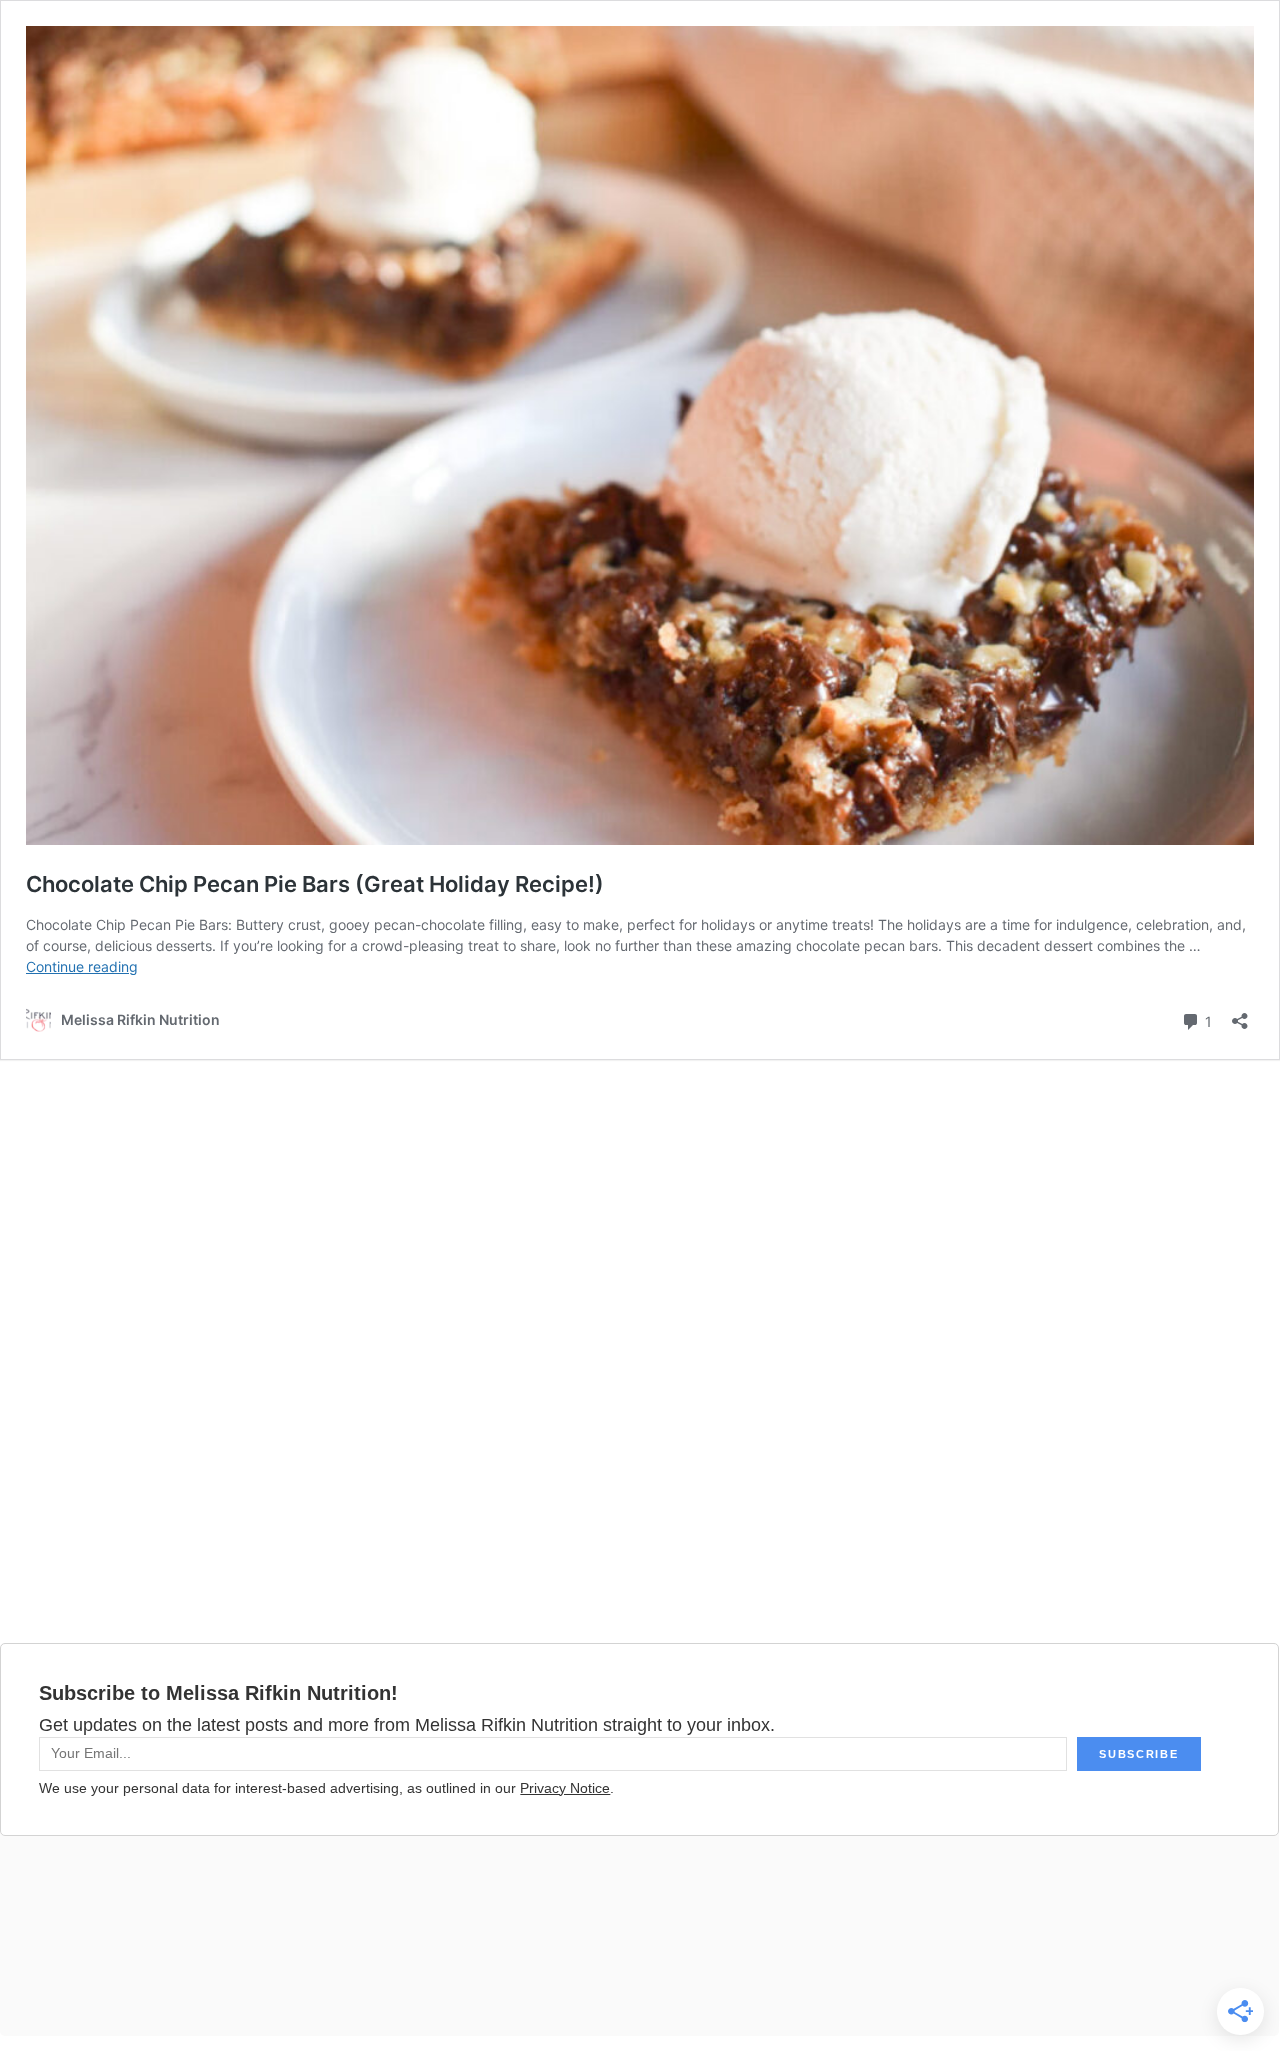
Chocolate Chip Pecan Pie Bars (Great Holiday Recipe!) (315, 884)
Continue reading (82, 966)
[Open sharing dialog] (1240, 1014)
